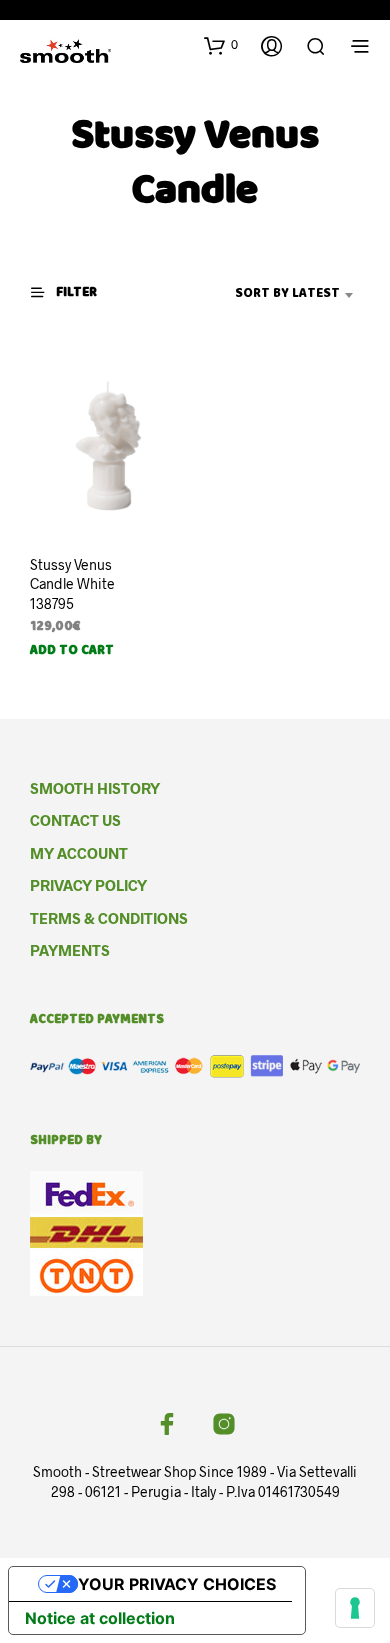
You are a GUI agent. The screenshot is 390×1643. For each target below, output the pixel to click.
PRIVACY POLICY (88, 885)
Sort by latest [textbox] (287, 294)
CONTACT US (75, 820)
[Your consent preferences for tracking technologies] (355, 1608)
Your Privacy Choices (177, 1584)
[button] (221, 45)
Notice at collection (100, 1618)
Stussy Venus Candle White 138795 (72, 584)
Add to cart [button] (72, 651)
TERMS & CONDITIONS (109, 918)
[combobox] (265, 295)
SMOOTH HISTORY (95, 788)
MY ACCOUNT (79, 853)
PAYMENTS (70, 950)
